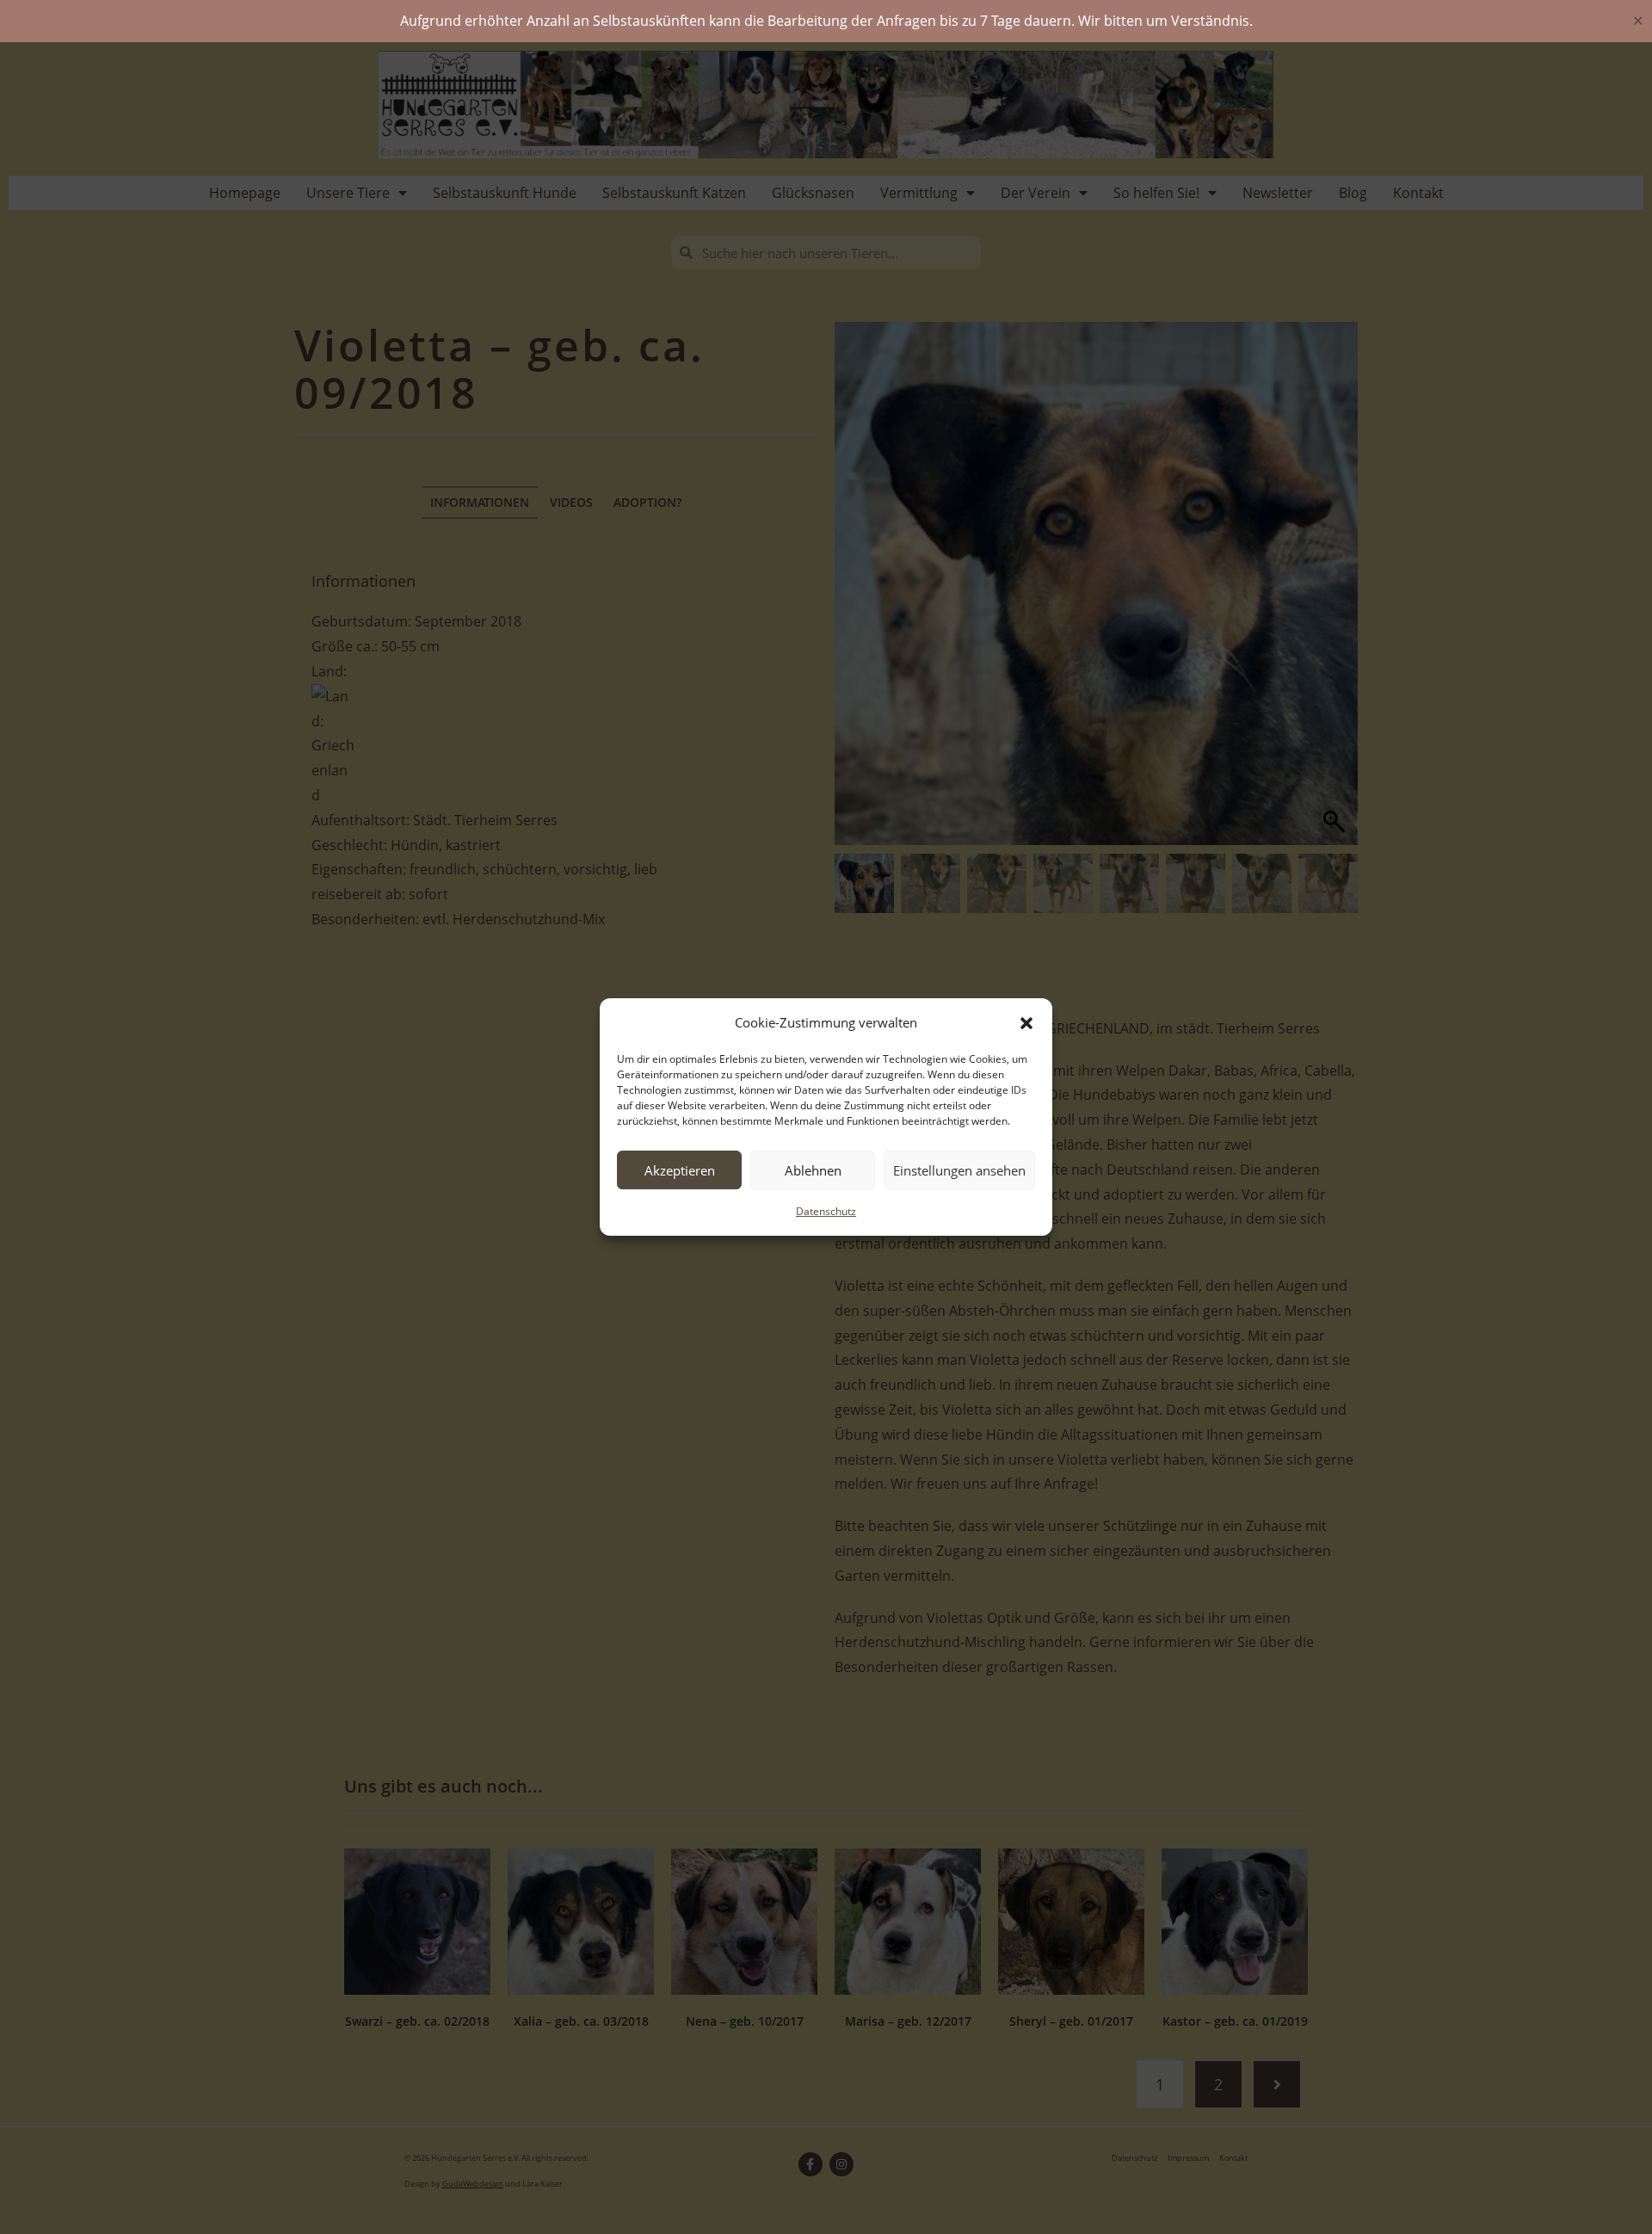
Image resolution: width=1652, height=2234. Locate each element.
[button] (1026, 1023)
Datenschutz (826, 1211)
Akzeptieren (680, 1170)
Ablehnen (813, 1170)
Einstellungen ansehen (959, 1170)
